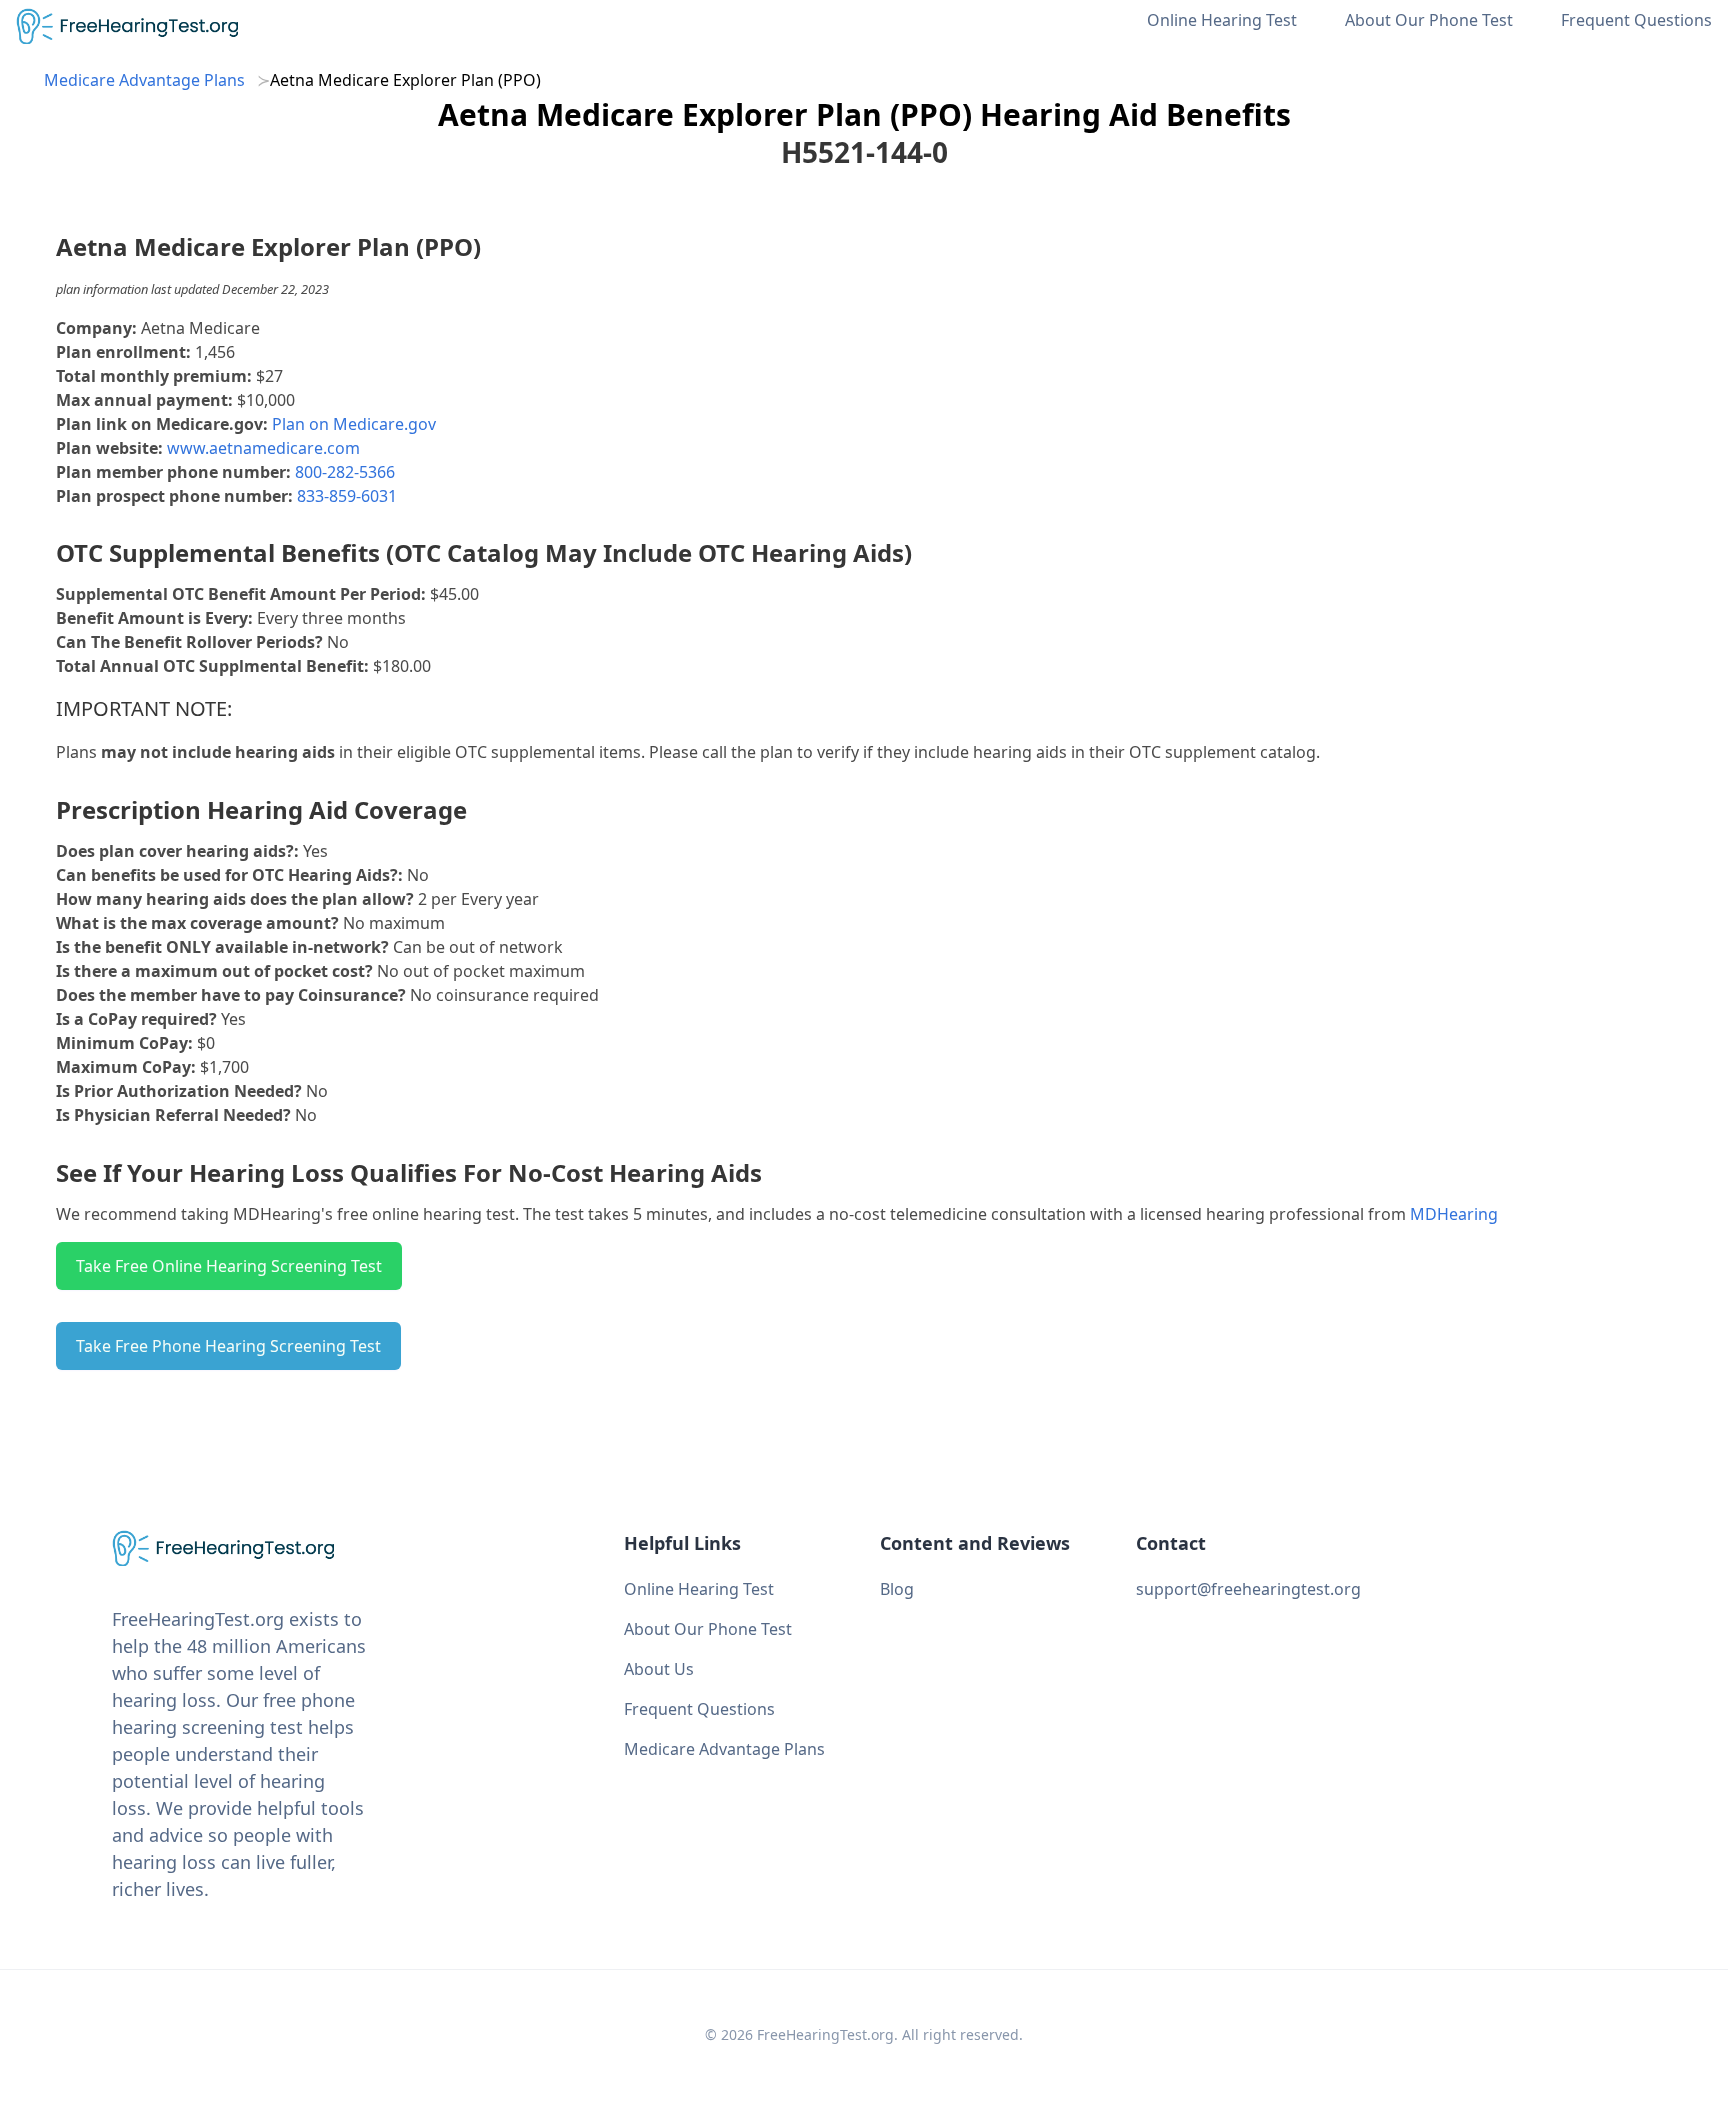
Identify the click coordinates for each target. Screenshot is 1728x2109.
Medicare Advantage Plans (144, 80)
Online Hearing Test (1222, 20)
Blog (897, 1589)
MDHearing (1454, 1214)
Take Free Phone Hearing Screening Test (228, 1346)
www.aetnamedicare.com (263, 448)
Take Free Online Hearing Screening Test (229, 1266)
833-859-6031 (347, 496)
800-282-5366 (345, 472)
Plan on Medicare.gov (354, 424)
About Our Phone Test (1429, 20)
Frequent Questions (1636, 20)
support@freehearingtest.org (1248, 1589)
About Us (659, 1669)
